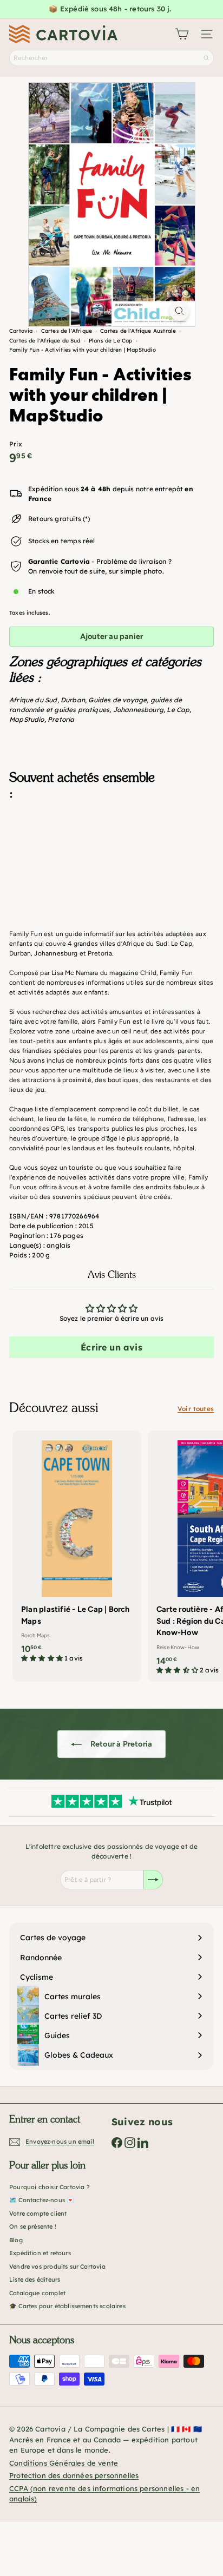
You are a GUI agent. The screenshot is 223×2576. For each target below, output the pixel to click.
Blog (16, 2240)
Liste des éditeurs (35, 2279)
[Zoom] (179, 311)
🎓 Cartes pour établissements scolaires (67, 2306)
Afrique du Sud (33, 700)
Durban (73, 700)
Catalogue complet (37, 2293)
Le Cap (178, 710)
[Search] (206, 58)
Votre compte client (38, 2213)
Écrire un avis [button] (111, 1347)
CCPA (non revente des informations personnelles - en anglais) (104, 2494)
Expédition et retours (40, 2253)
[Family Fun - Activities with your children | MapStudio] (111, 862)
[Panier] (182, 34)
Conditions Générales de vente (64, 2463)
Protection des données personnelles (74, 2475)
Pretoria (61, 719)
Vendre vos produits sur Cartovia (57, 2267)
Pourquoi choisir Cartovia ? (50, 2187)
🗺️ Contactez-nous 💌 (42, 2200)
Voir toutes (196, 1409)
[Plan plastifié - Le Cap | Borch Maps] (77, 1550)
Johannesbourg (138, 710)
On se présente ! (33, 2226)
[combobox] (111, 58)
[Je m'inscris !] (153, 1880)
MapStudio (27, 719)
